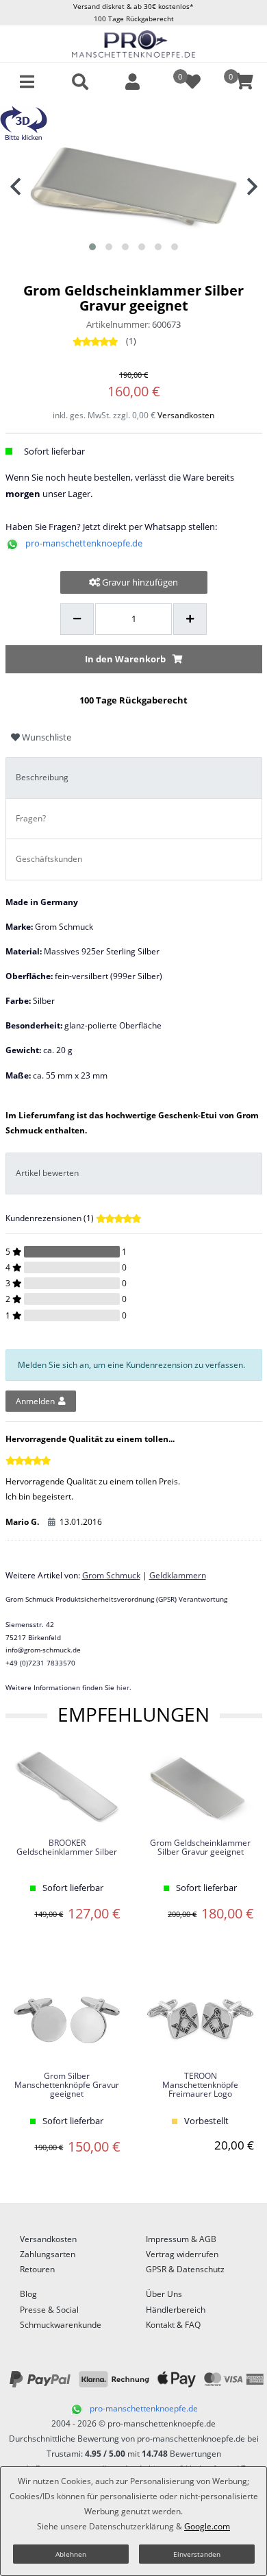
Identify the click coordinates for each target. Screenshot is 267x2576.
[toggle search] (80, 81)
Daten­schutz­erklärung (131, 2526)
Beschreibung (42, 777)
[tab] (134, 778)
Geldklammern (178, 1575)
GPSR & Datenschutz (185, 2269)
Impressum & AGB (181, 2239)
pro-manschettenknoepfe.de (84, 543)
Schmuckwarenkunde (61, 2325)
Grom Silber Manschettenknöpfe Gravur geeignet (67, 2085)
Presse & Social (49, 2310)
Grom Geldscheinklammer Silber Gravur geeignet (200, 1848)
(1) (131, 341)
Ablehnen (71, 2554)
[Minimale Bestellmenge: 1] (77, 619)
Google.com (207, 2526)
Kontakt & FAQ (173, 2325)
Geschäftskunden (49, 859)
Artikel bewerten (47, 1173)
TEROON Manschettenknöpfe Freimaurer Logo (200, 2085)
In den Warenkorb (125, 659)
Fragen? (31, 818)
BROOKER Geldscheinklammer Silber (67, 1848)
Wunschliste (46, 737)
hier (123, 1687)
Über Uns (164, 2294)
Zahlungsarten (48, 2254)
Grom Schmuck (111, 1575)
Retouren (37, 2269)
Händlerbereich (176, 2310)
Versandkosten (186, 415)
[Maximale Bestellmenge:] (190, 619)
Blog (28, 2294)
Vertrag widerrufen (182, 2254)
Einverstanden (197, 2554)
